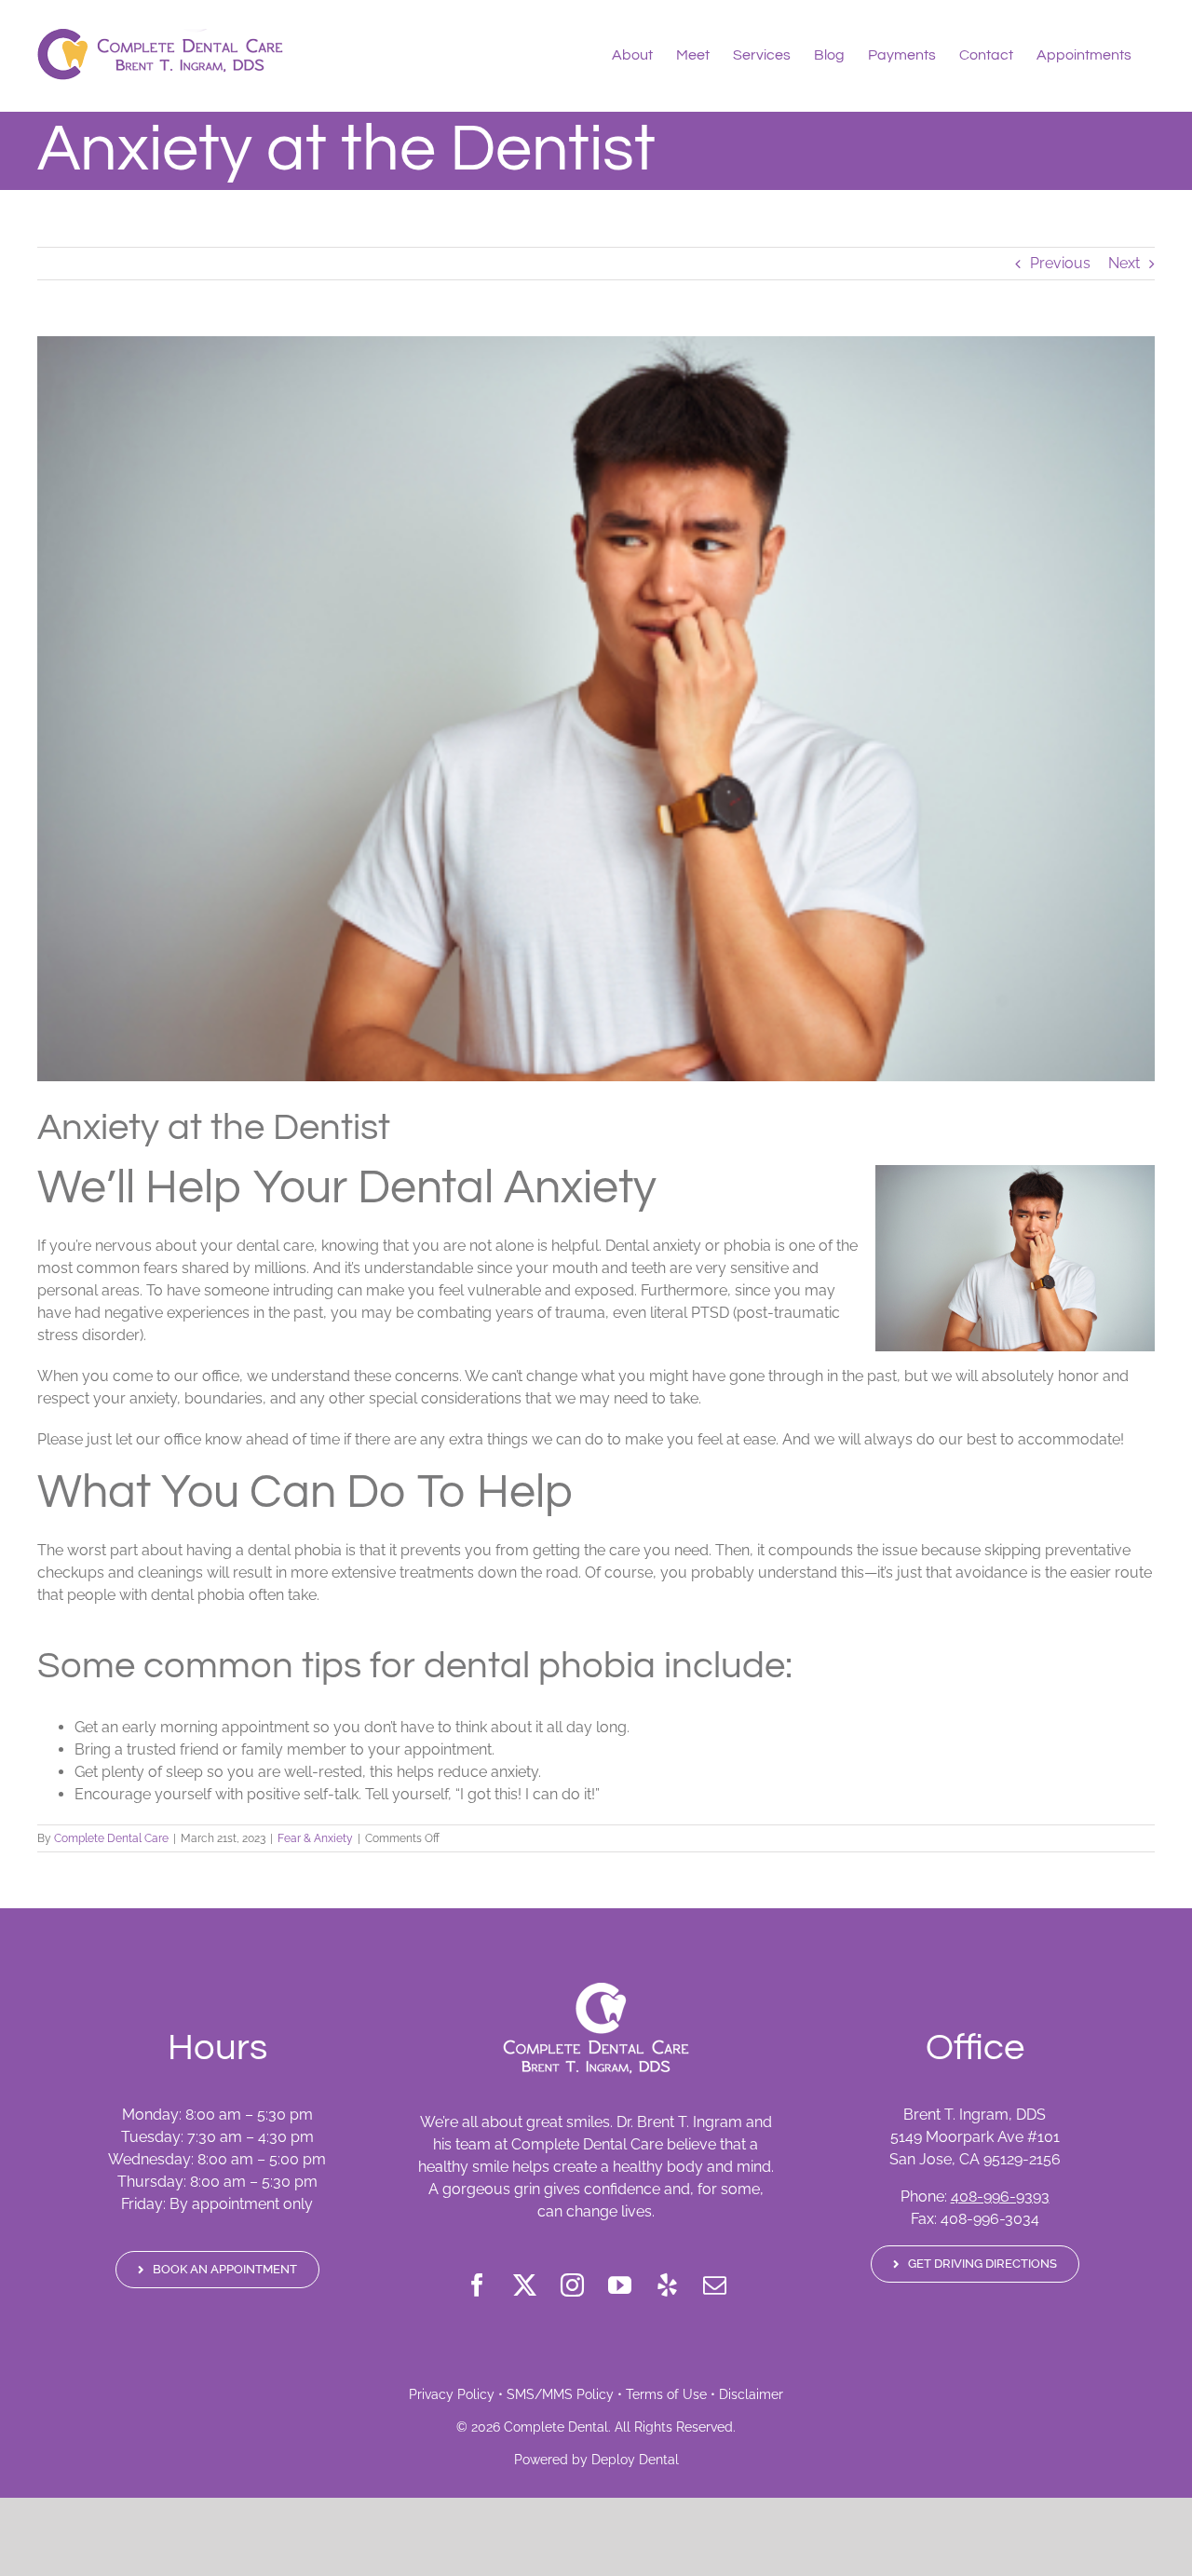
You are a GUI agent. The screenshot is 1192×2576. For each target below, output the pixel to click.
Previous (1060, 263)
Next (1124, 263)
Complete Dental (556, 2427)
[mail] (715, 2285)
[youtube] (620, 2285)
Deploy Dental (635, 2460)
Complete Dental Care (111, 1838)
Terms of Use (666, 2394)
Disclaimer (751, 2394)
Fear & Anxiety (315, 1838)
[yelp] (667, 2285)
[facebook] (477, 2285)
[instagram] (572, 2285)
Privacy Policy (452, 2394)
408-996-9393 (1000, 2196)
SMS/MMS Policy (560, 2394)
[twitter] (525, 2285)
